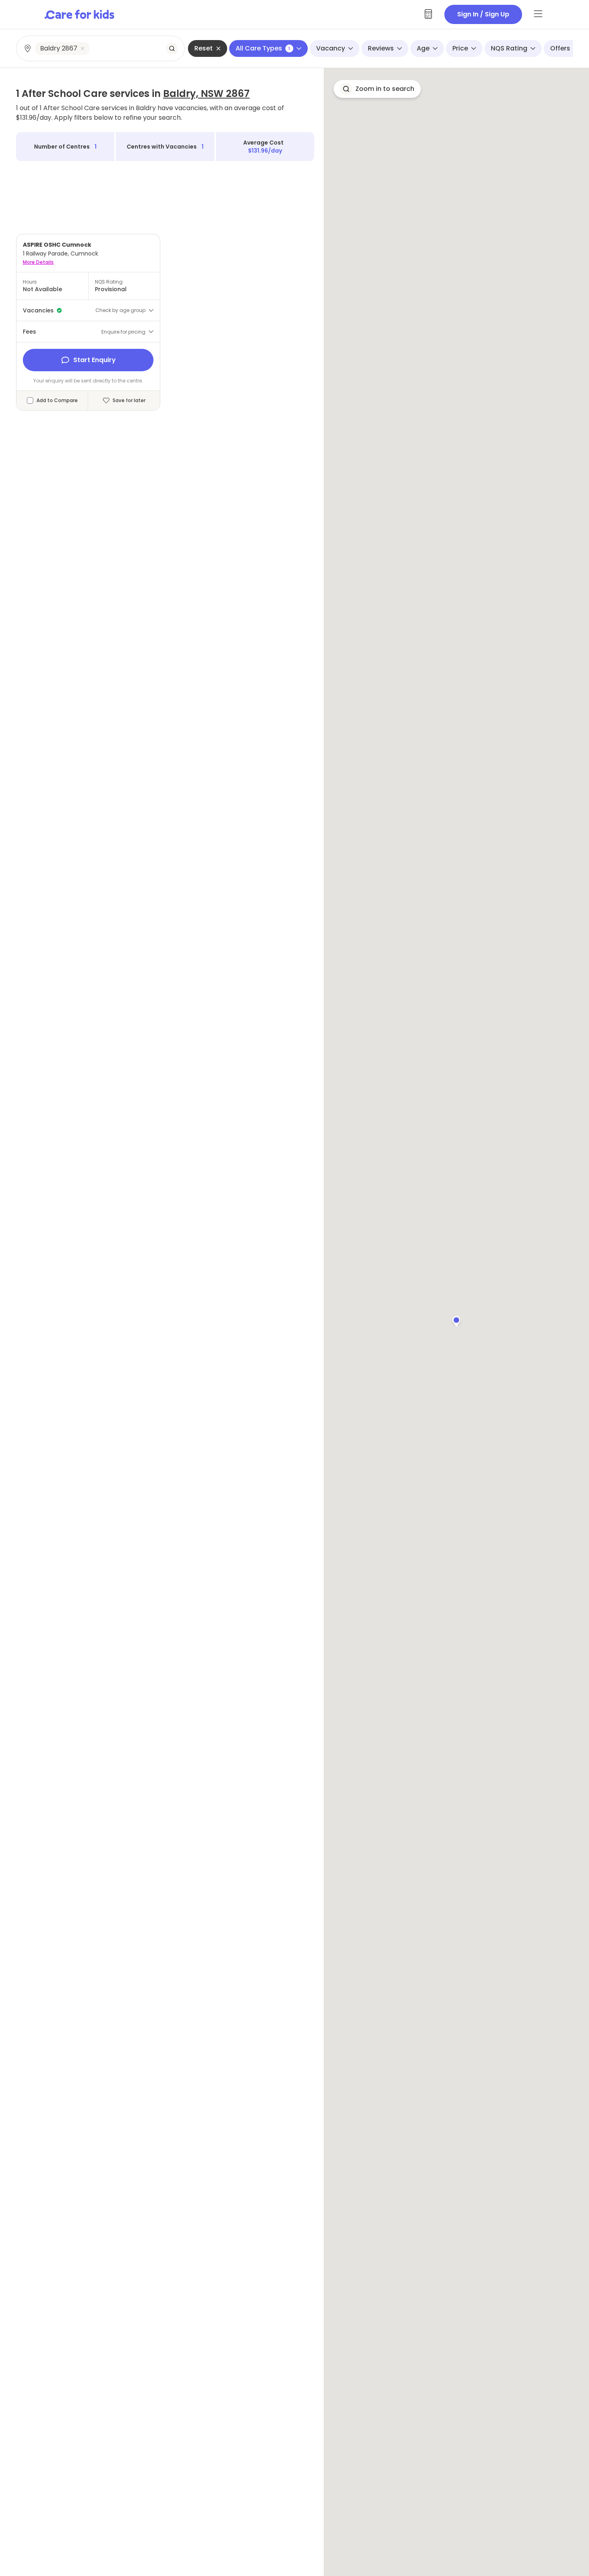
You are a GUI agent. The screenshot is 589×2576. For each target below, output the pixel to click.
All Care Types (263, 48)
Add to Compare (57, 400)
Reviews (381, 48)
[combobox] (101, 48)
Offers (560, 48)
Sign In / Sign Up (483, 14)
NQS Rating (509, 48)
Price (460, 48)
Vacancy (331, 48)
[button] (456, 1320)
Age (423, 48)
